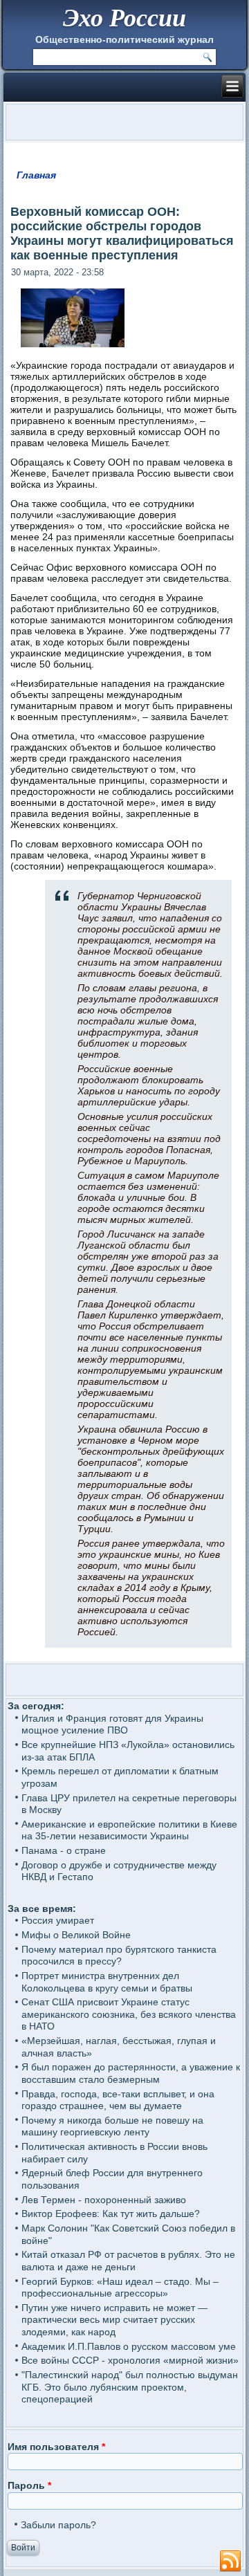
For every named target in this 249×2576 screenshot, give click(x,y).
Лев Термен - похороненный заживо (104, 2200)
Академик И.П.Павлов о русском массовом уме (129, 2346)
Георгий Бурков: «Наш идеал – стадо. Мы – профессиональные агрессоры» (120, 2288)
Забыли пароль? (58, 2525)
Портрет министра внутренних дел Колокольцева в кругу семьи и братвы (107, 1982)
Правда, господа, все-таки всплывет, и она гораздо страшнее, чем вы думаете (118, 2100)
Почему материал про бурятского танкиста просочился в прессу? (119, 1956)
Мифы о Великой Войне (76, 1935)
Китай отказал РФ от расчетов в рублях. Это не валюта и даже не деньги (128, 2261)
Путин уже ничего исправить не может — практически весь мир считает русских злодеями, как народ (114, 2320)
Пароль (29, 2485)
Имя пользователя (56, 2447)
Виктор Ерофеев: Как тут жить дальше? (111, 2214)
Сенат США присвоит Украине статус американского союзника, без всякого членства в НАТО (129, 2014)
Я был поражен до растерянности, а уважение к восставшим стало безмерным (131, 2073)
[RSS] (230, 2561)
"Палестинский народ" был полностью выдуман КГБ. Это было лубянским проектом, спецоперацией (130, 2387)
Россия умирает (58, 1920)
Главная (36, 175)
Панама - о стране (64, 1850)
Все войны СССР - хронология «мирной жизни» (130, 2360)
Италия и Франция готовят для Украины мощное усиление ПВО (112, 1724)
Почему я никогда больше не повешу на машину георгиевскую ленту (112, 2126)
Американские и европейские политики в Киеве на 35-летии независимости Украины (129, 1830)
